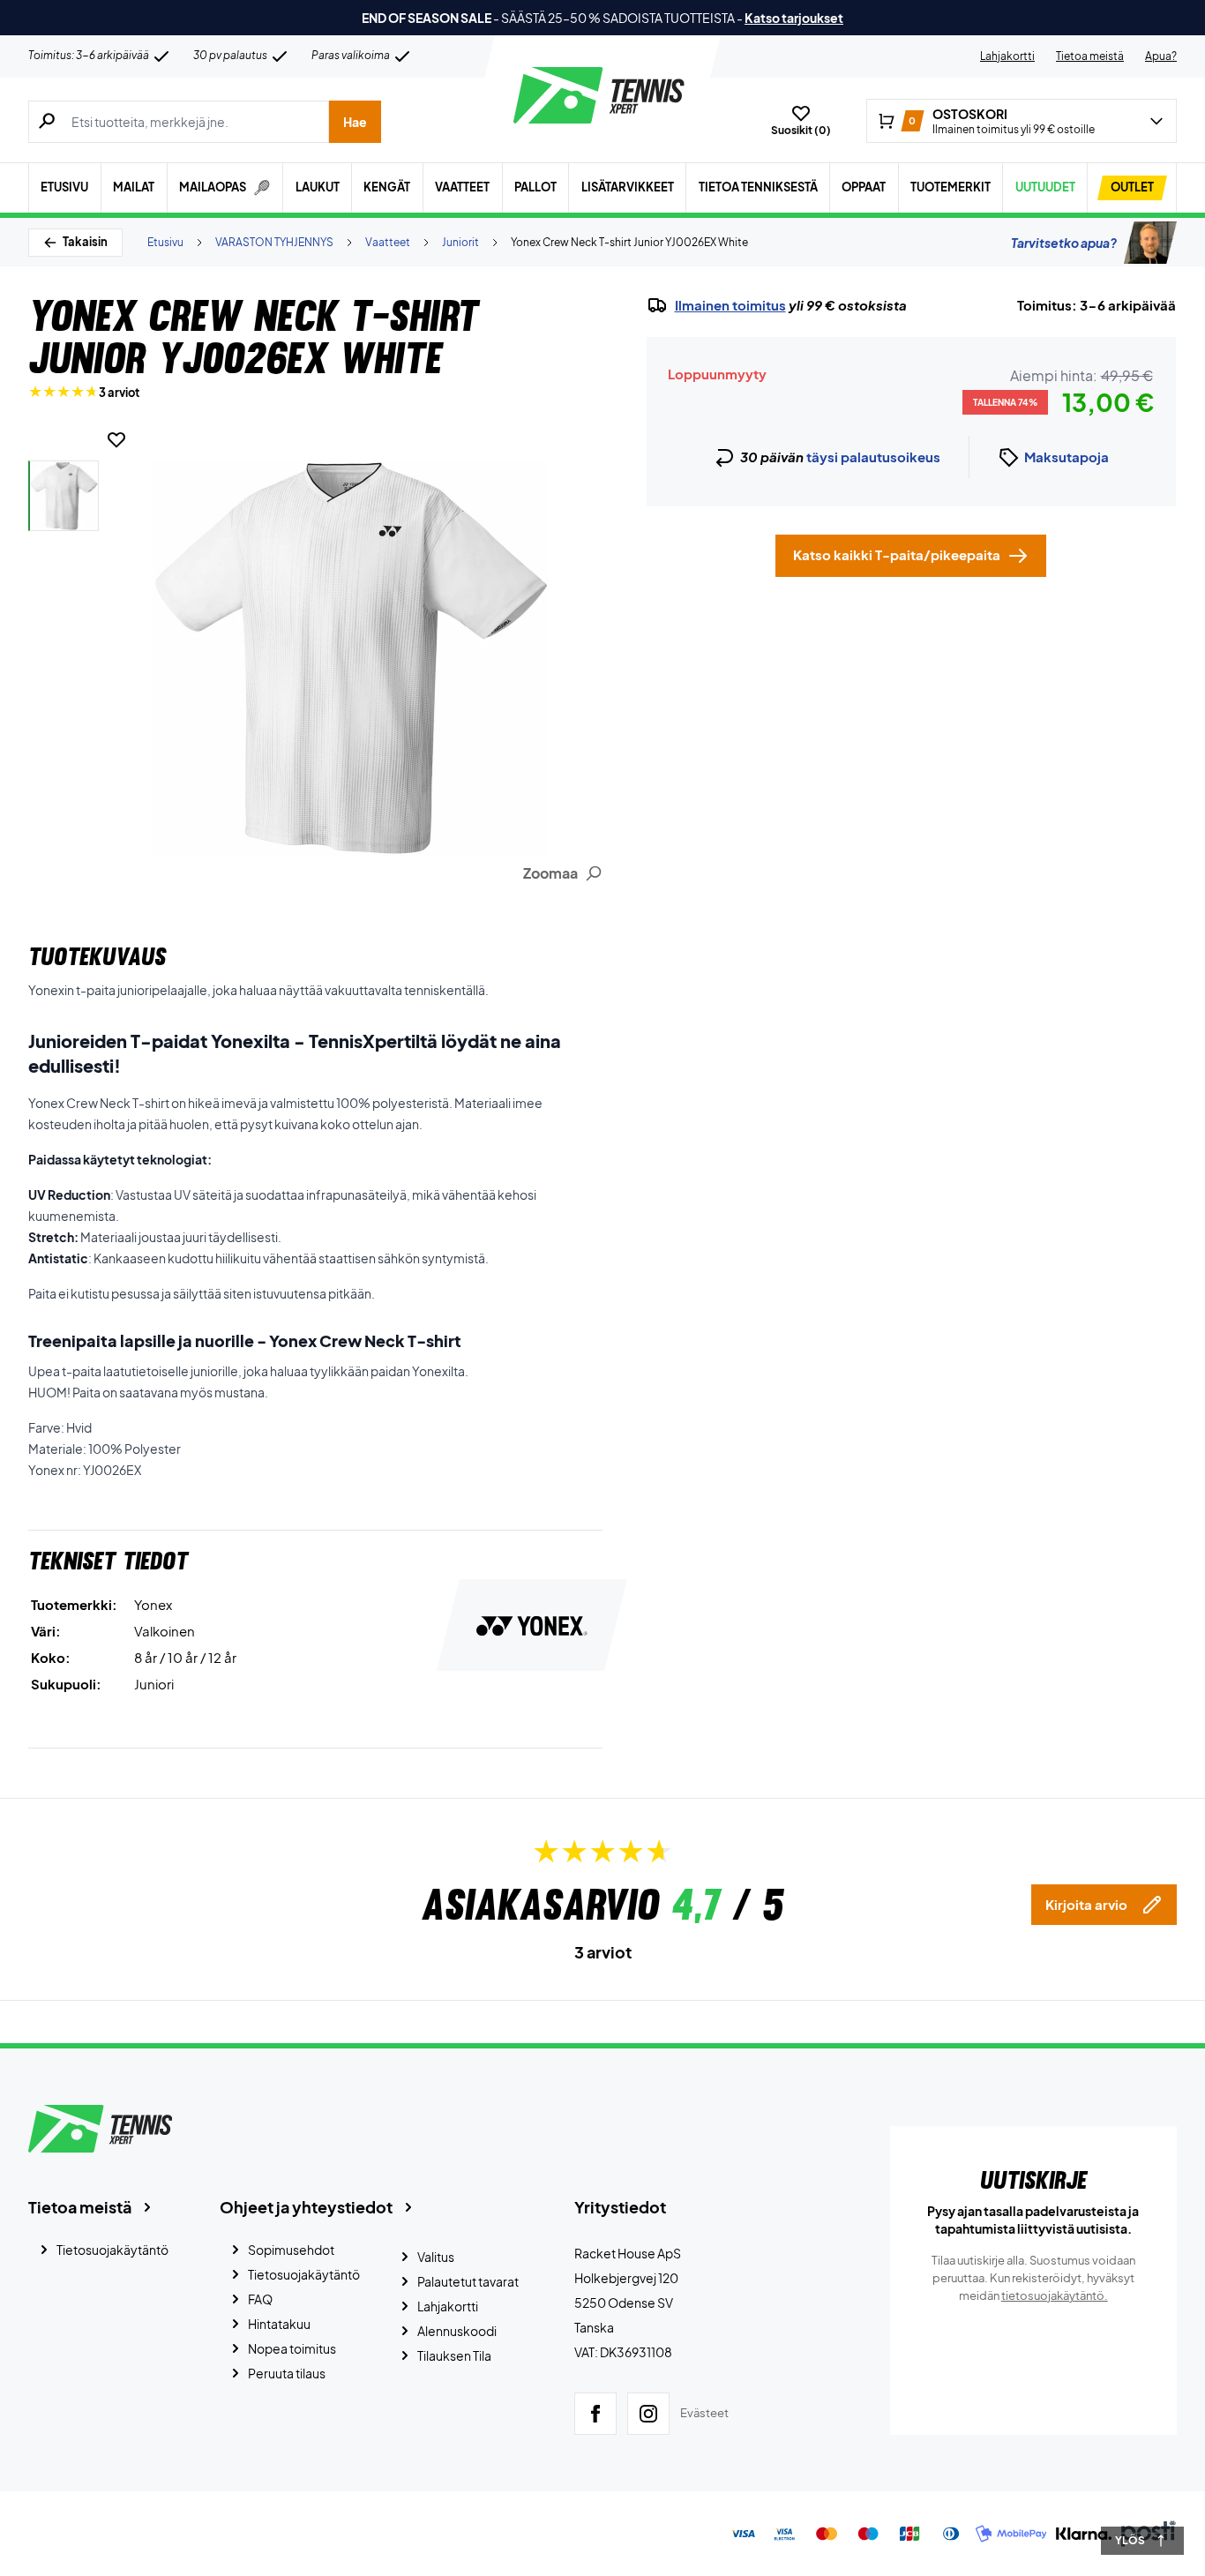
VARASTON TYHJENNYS (274, 242)
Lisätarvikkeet (628, 187)
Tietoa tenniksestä (758, 187)
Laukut (318, 187)
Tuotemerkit (951, 187)
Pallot (535, 187)
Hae (355, 122)
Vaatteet (462, 187)
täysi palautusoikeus (873, 457)
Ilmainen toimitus (730, 305)
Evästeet (704, 2413)
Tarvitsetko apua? (1064, 243)
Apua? (1161, 56)
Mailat (134, 187)
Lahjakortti (1007, 56)
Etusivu (64, 187)
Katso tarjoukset (794, 18)
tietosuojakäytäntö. (1055, 2295)
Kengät (387, 187)
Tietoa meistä (1090, 56)
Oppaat (864, 187)
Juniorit (460, 242)
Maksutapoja (1067, 457)
